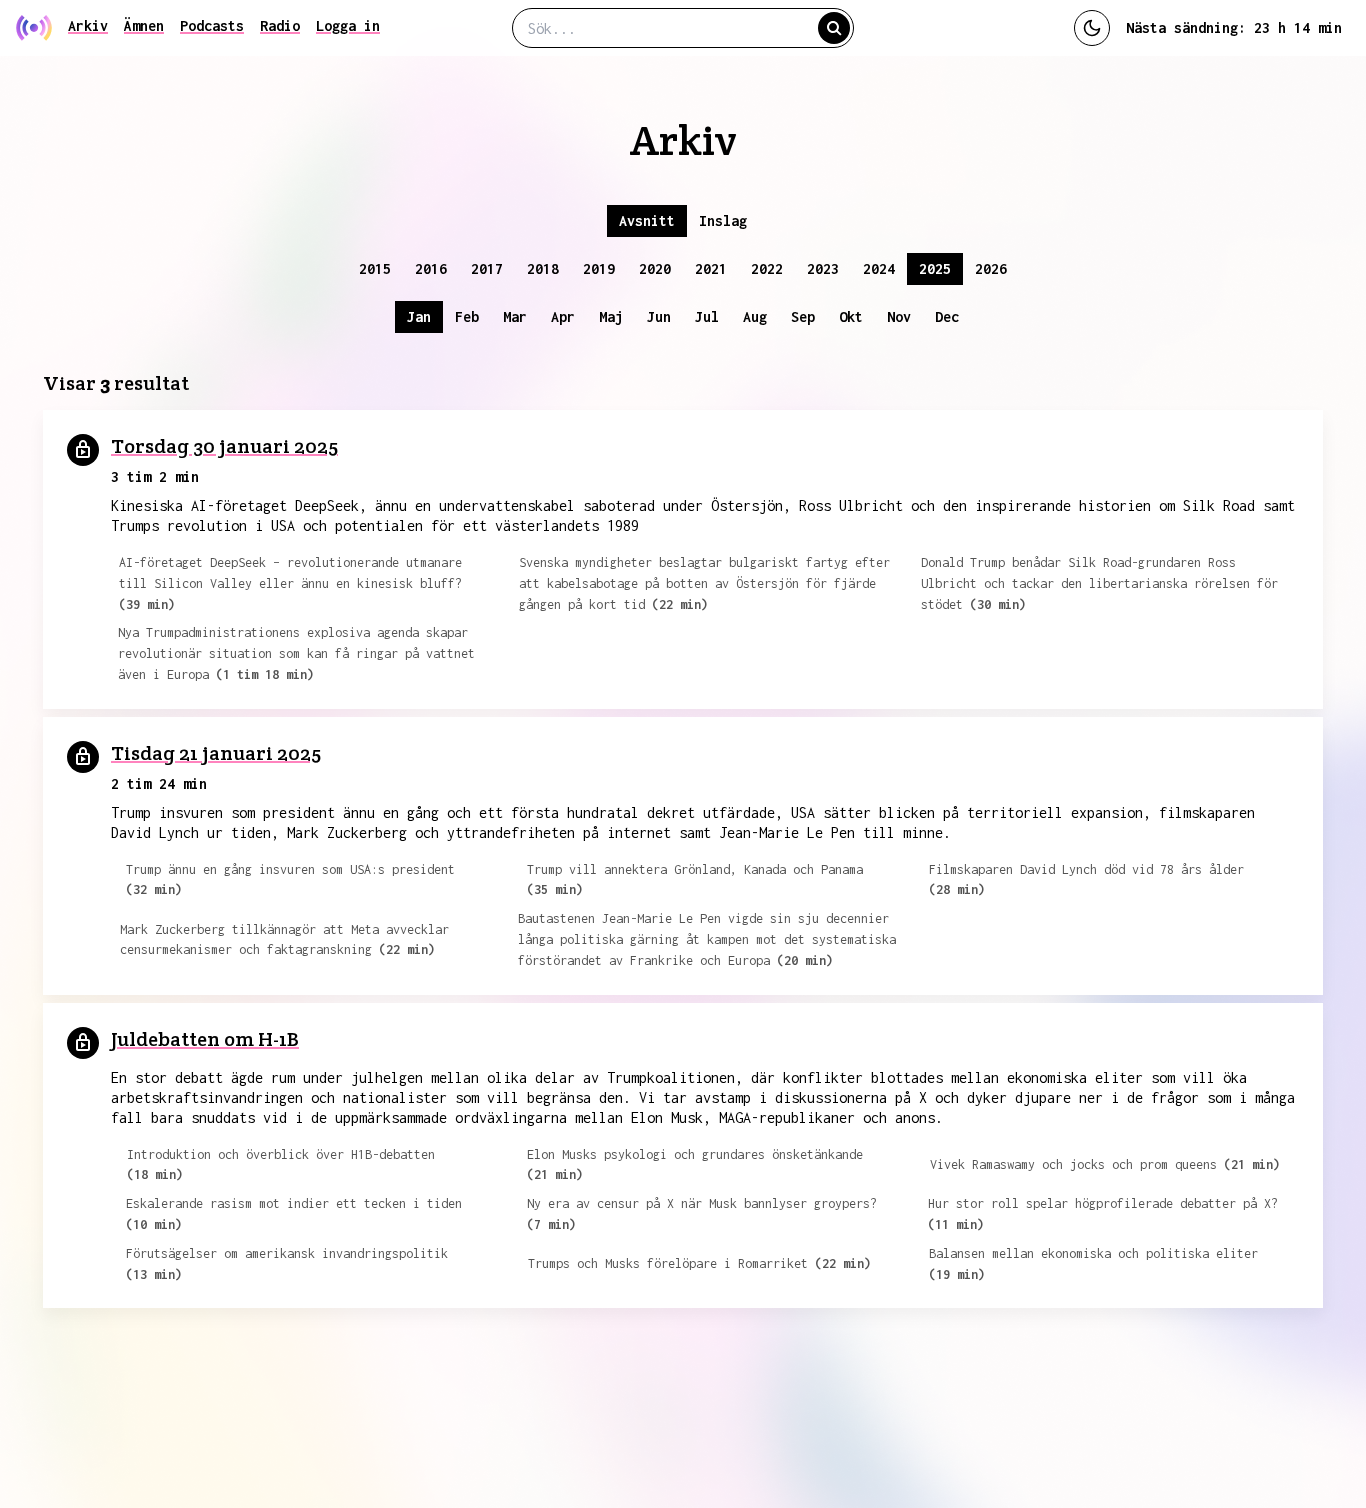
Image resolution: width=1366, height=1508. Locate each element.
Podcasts (212, 25)
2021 (711, 268)
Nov (899, 316)
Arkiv (88, 25)
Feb (467, 316)
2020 (655, 268)
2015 (375, 268)
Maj (611, 316)
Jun (659, 316)
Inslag (723, 220)
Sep (803, 316)
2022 (767, 268)
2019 (599, 268)
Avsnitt (647, 220)
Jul (707, 316)
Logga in (348, 25)
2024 (879, 268)
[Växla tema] (1092, 28)
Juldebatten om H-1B (205, 1039)
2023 (823, 268)
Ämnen (144, 25)
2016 (431, 268)
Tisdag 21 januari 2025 (216, 753)
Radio (280, 25)
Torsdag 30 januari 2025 (224, 446)
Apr (563, 316)
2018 (543, 268)
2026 (991, 268)
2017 (487, 268)
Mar (515, 316)
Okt (851, 316)
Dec (947, 316)
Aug (755, 316)
